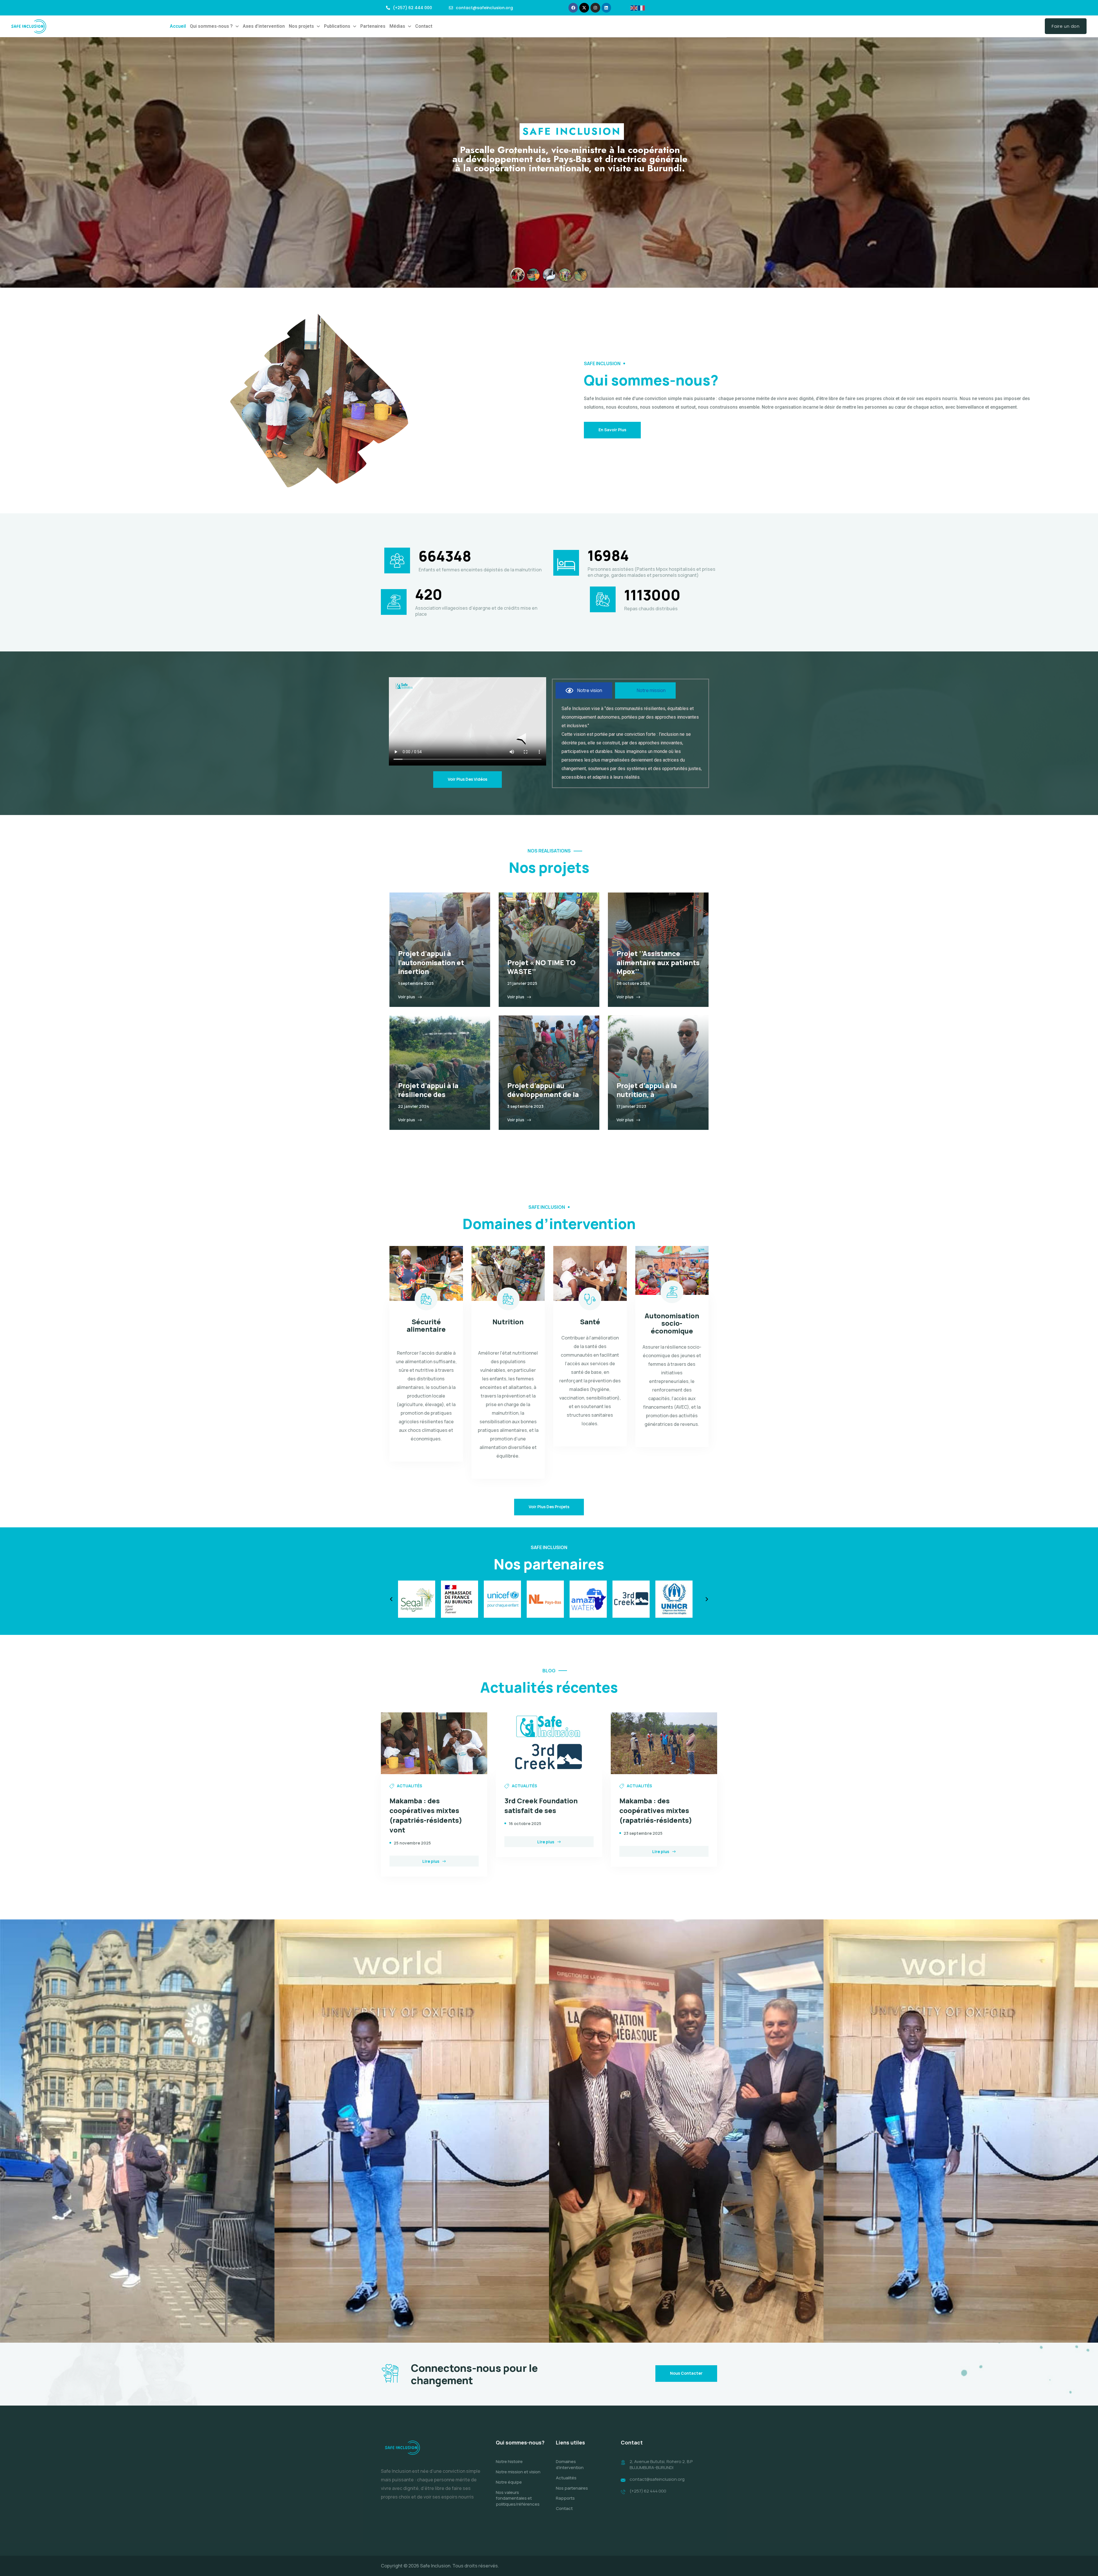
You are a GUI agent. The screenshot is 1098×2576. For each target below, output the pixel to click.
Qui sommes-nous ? (211, 26)
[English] (634, 7)
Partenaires (373, 26)
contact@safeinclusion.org (657, 2479)
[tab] (584, 690)
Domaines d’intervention (570, 2464)
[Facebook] (573, 8)
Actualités (566, 2478)
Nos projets (301, 26)
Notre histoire (509, 2461)
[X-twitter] (584, 8)
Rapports (565, 2498)
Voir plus (406, 997)
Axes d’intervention (264, 26)
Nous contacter (686, 2373)
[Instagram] (595, 8)
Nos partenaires (572, 2488)
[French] (642, 7)
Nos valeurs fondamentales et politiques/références (518, 2498)
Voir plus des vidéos (468, 779)
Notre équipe (509, 2482)
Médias (397, 26)
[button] (214, 26)
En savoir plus (612, 430)
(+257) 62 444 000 (648, 2491)
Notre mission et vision (518, 2472)
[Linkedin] (606, 8)
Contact (424, 26)
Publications (337, 26)
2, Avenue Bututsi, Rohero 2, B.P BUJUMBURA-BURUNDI (661, 2464)
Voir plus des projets (549, 1507)
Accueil (178, 26)
